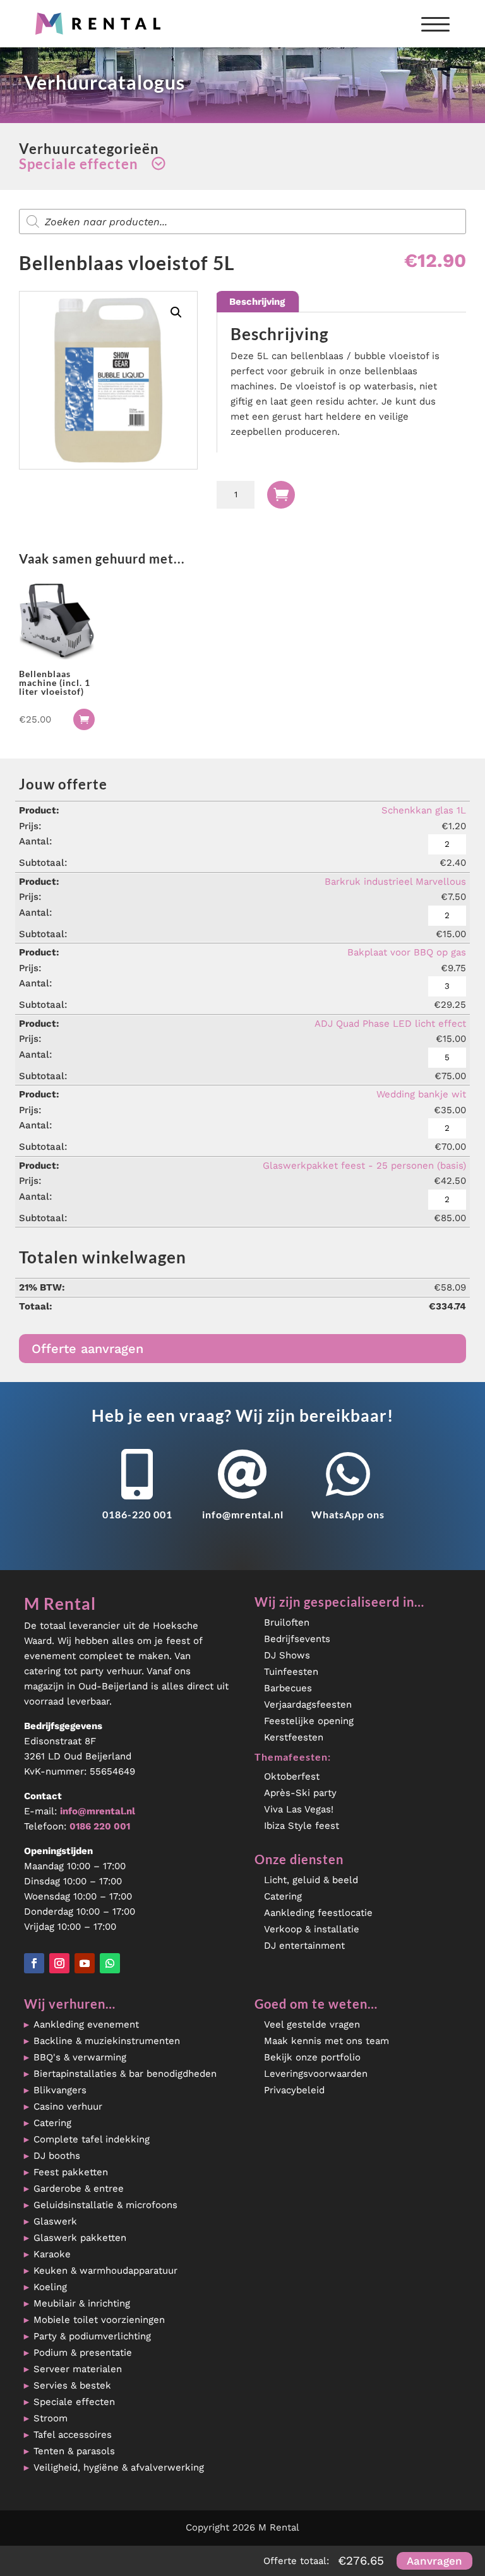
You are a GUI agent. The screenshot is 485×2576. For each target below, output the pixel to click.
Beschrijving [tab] (257, 302)
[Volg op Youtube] (85, 1963)
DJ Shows (287, 1655)
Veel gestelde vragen (312, 2024)
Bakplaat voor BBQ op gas (407, 952)
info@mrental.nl (243, 1514)
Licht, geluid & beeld (311, 1880)
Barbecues (288, 1688)
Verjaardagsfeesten (308, 1705)
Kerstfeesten (294, 1737)
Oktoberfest (292, 1776)
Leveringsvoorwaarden (316, 2074)
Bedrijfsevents (297, 1639)
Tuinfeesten (291, 1672)
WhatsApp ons (348, 1514)
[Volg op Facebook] (34, 1963)
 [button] (84, 719)
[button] (176, 312)
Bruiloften (287, 1622)
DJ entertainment (304, 1946)
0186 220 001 (100, 1826)
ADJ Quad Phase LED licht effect (390, 1024)
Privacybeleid (294, 2090)
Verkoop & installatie (312, 1929)
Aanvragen (434, 2561)
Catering (283, 1896)
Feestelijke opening (309, 1721)
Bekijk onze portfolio (312, 2057)
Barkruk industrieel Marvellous (395, 882)
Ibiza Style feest (302, 1826)
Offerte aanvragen (87, 1349)
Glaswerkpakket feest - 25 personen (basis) (364, 1166)
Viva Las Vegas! (299, 1809)
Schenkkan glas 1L (424, 810)
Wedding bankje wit (421, 1094)
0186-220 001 (137, 1514)
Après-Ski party (300, 1793)
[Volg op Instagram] (59, 1963)
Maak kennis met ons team (326, 2041)
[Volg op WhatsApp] (110, 1963)
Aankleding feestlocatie (318, 1913)
